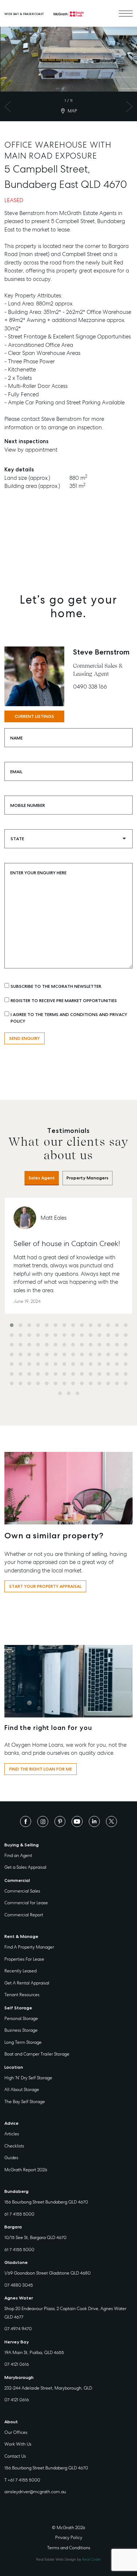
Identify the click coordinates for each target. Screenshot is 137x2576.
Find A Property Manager (29, 1947)
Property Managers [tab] (87, 1178)
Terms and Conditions (69, 2548)
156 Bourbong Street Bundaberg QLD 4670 (46, 2202)
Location (14, 2067)
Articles (12, 2134)
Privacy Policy (69, 2538)
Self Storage (18, 2008)
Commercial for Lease (26, 1903)
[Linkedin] (94, 1821)
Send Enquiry (24, 1038)
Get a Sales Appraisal (25, 1867)
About (11, 2422)
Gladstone (16, 2262)
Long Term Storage (23, 2042)
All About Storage (22, 2090)
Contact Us (15, 2456)
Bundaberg (16, 2191)
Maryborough (19, 2377)
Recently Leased (20, 1971)
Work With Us (18, 2444)
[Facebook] (26, 1821)
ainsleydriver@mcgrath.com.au (35, 2492)
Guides (11, 2158)
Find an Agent (18, 1856)
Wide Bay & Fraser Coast (24, 14)
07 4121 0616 (17, 2364)
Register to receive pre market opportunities (64, 1001)
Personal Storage (21, 2019)
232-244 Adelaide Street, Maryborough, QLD (48, 2388)
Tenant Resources (22, 1995)
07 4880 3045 (19, 2285)
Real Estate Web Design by (68, 2559)
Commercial (17, 1880)
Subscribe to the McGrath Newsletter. (56, 986)
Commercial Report (24, 1915)
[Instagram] (43, 1821)
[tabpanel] (68, 1299)
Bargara (13, 2227)
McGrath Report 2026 (26, 2170)
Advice (12, 2123)
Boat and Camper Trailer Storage (37, 2054)
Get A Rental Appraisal (27, 1983)
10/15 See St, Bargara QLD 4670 (35, 2238)
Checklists (14, 2146)
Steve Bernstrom (101, 652)
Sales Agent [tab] (42, 1178)
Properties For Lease (24, 1959)
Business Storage (21, 2030)
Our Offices (16, 2432)
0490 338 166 (90, 687)
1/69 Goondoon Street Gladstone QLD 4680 (47, 2273)
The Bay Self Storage (25, 2102)
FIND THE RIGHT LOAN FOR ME (41, 1769)
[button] (12, 1325)
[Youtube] (77, 1821)
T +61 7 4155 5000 (22, 2480)
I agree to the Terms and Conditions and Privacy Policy (69, 1018)
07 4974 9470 (18, 2329)
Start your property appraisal (45, 1586)
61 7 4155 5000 (19, 2214)
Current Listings (34, 716)
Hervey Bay (17, 2342)
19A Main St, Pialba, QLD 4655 (34, 2353)
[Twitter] (111, 1821)
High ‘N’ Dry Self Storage (28, 2078)
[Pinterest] (60, 1821)
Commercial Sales (22, 1891)
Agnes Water (19, 2298)
